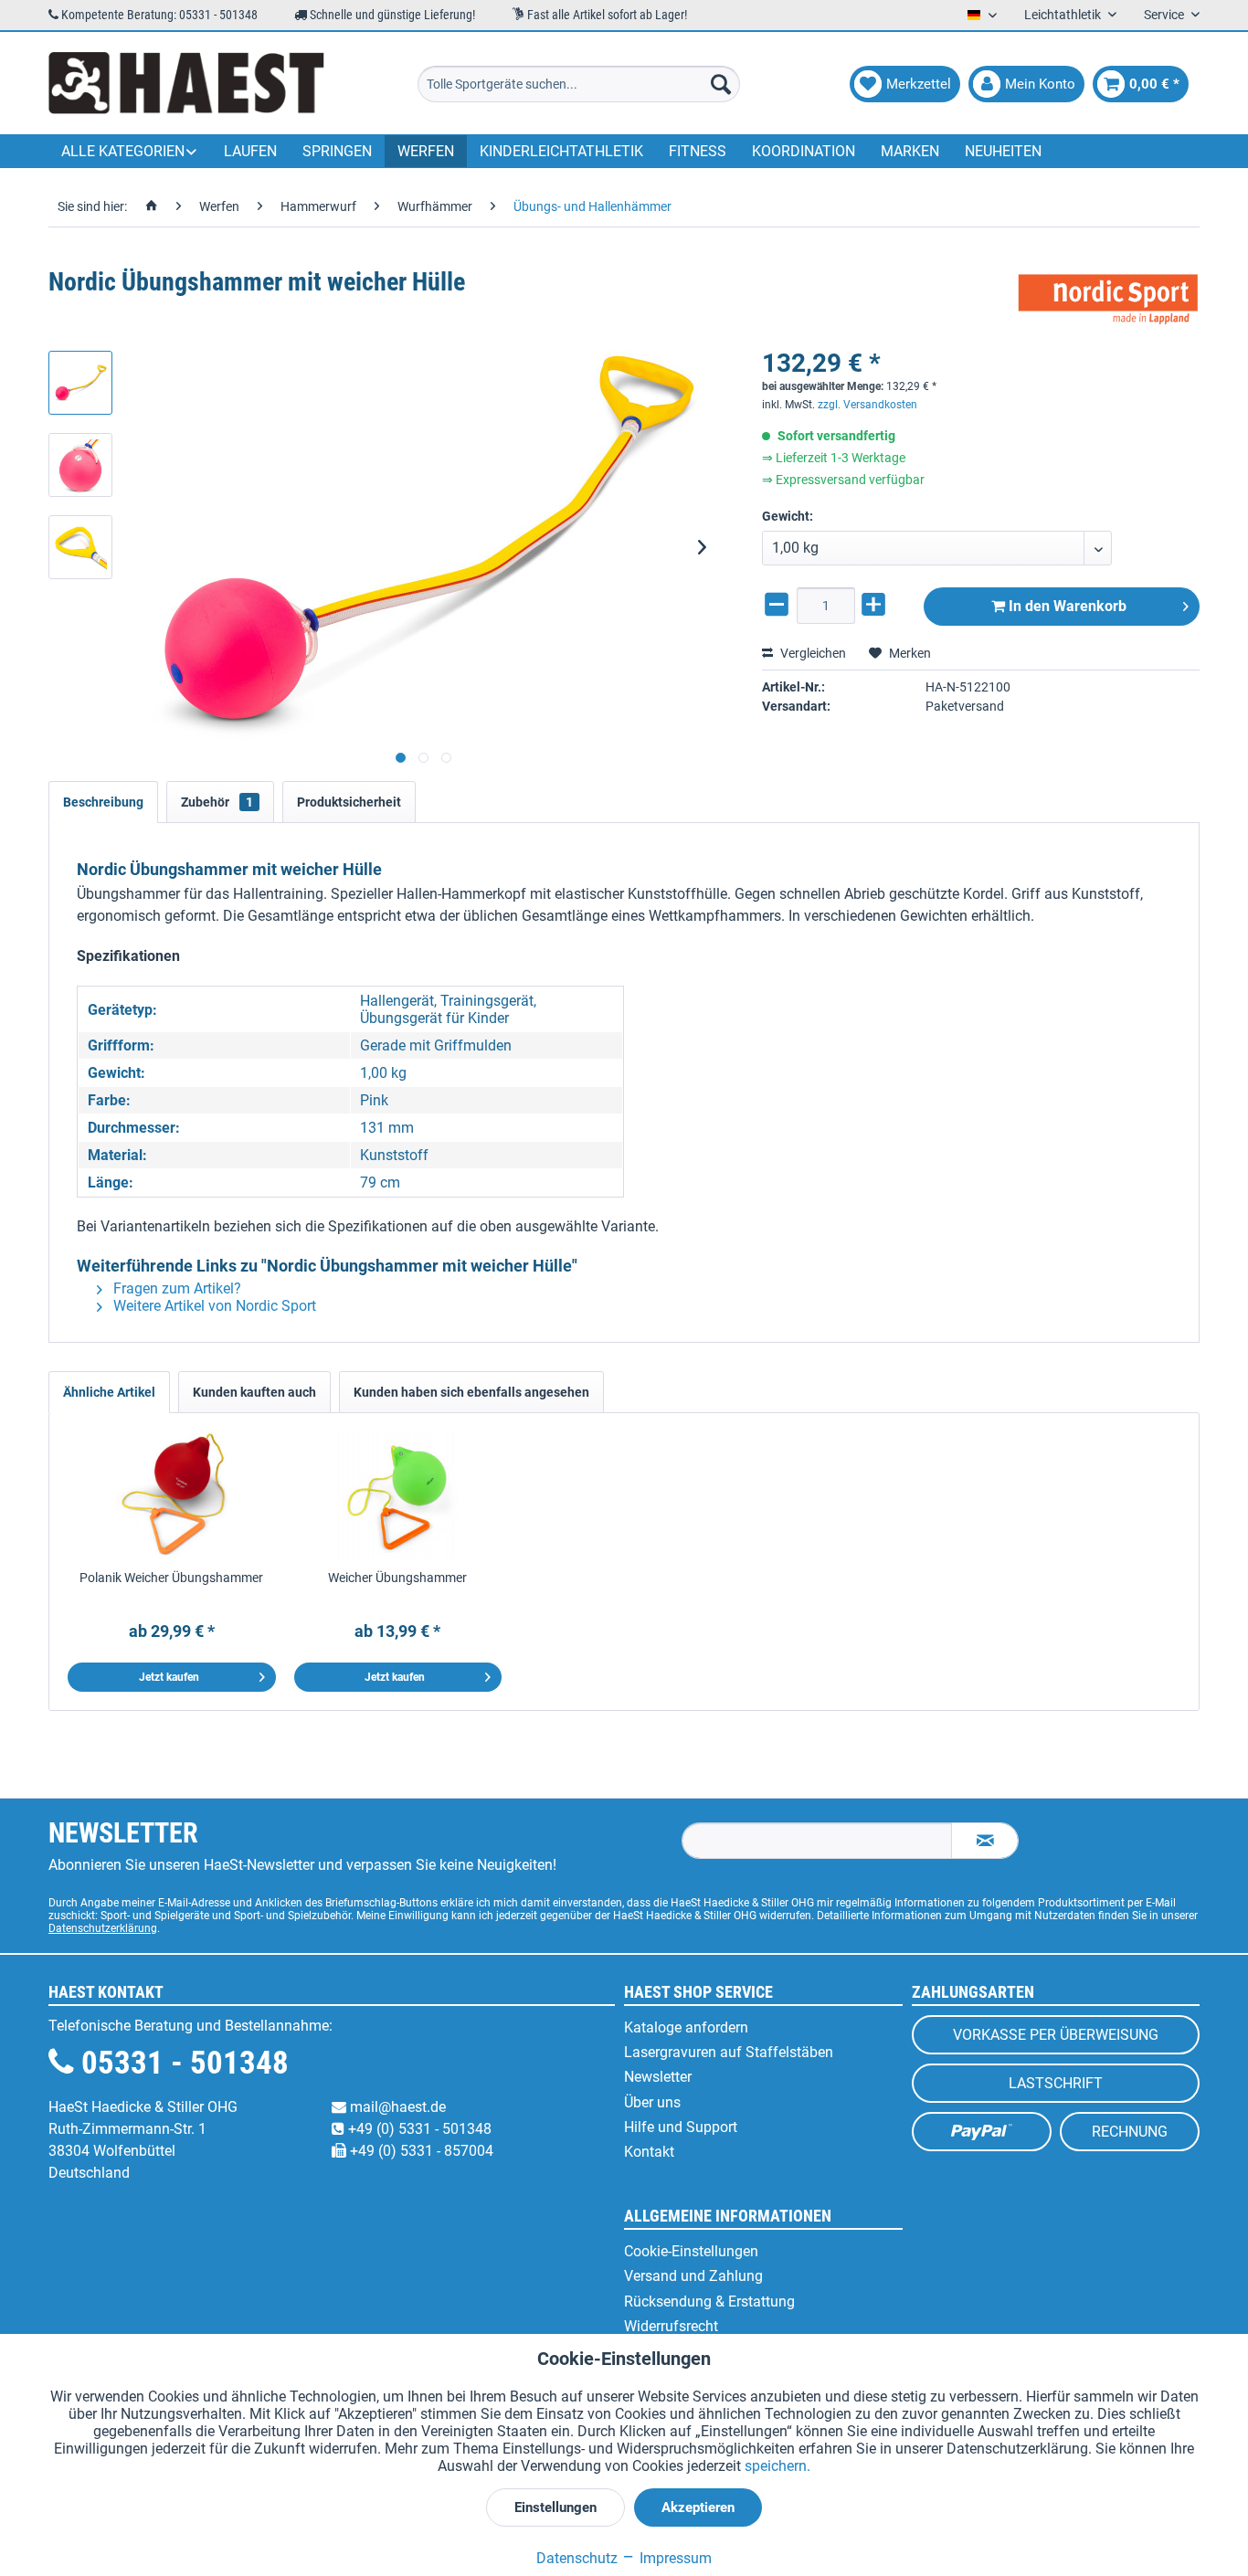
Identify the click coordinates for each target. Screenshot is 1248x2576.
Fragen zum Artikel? (175, 1288)
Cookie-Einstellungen (691, 2251)
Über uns (652, 2102)
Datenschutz (577, 2558)
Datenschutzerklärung (103, 1928)
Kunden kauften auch (254, 1392)
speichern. (777, 2466)
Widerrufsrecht (671, 2326)
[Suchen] (721, 84)
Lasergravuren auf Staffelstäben (729, 2052)
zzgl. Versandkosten (867, 405)
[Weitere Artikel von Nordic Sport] (1108, 301)
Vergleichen (812, 653)
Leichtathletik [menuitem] (1064, 15)
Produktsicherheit (349, 802)
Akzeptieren (698, 2507)
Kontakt (649, 2152)
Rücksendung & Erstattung (709, 2302)
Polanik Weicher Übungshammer (171, 1578)
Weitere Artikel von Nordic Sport (213, 1306)
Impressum (674, 2558)
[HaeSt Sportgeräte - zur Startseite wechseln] (186, 84)
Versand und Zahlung (693, 2276)
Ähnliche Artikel (109, 1392)
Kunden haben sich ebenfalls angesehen (471, 1392)
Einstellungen (555, 2507)
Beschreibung (103, 802)
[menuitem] (579, 84)
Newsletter (658, 2077)
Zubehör (217, 802)
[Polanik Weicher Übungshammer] (172, 1495)
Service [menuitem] (1165, 15)
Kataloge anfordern (686, 2027)
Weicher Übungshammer (397, 1578)
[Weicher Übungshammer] (398, 1495)
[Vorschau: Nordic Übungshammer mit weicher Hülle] (80, 383)
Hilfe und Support (681, 2127)
